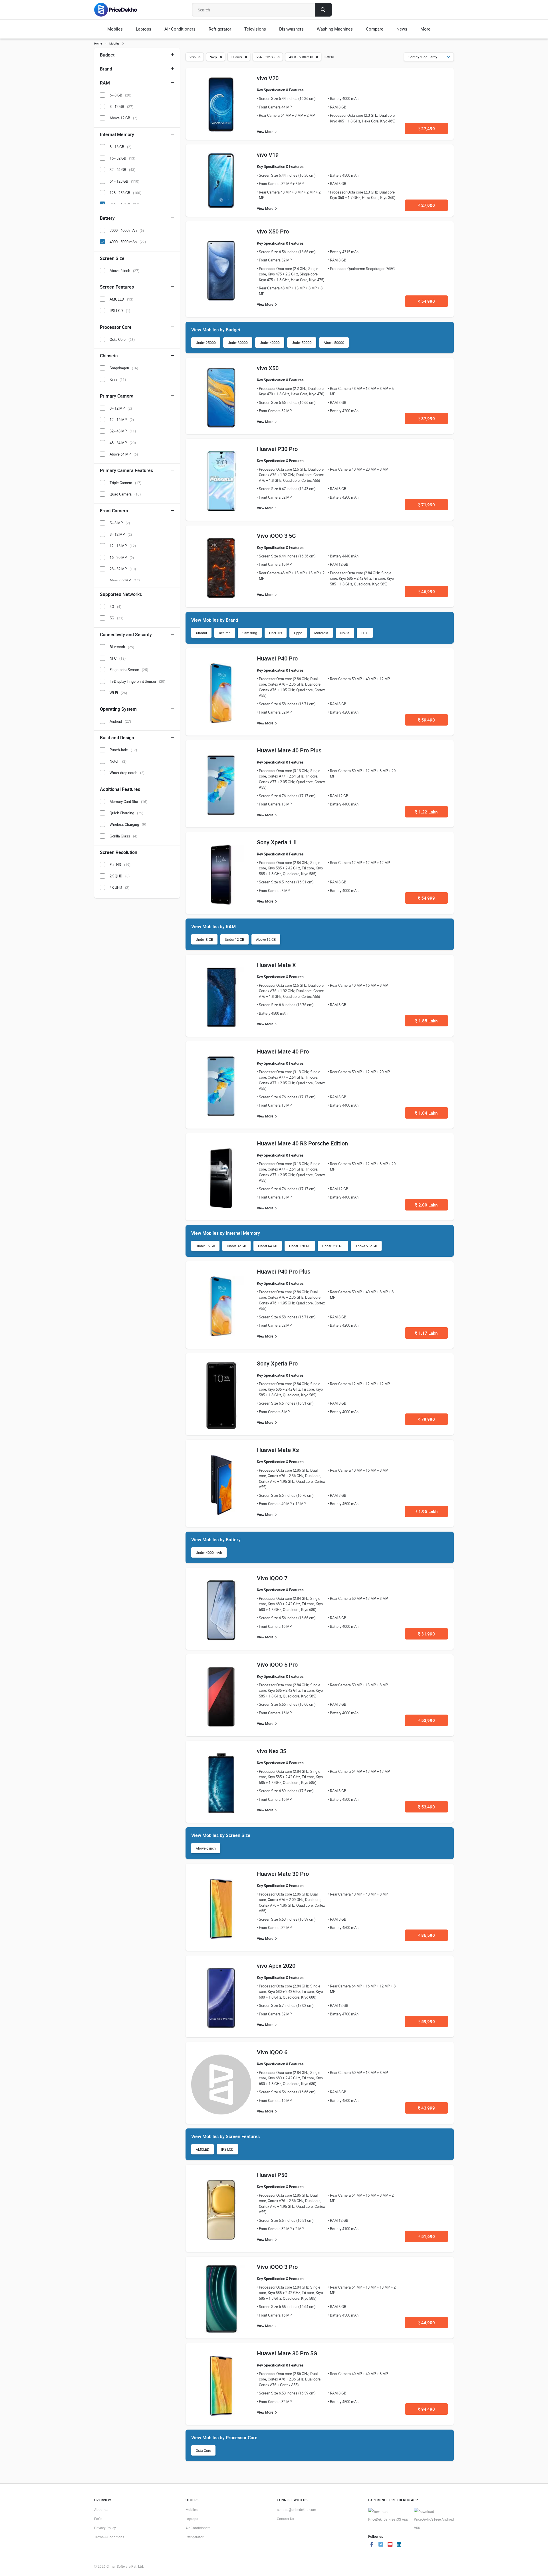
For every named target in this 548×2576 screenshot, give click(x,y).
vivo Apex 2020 (276, 1966)
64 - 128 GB (124, 181)
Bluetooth (122, 647)
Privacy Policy (105, 2528)
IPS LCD (227, 2149)
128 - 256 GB (125, 193)
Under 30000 (238, 343)
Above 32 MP (125, 580)
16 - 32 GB (122, 158)
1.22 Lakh (426, 812)
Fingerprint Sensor (129, 670)
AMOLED (203, 2149)
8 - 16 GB (120, 147)
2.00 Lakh (426, 1205)
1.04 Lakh (426, 1113)
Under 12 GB (234, 939)
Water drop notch (127, 773)
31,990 (426, 1634)
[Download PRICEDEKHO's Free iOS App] (388, 2516)
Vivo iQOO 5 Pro (277, 1664)
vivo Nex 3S (272, 1751)
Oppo (298, 633)
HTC (365, 633)
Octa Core (203, 2450)
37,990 (426, 418)
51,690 (426, 2236)
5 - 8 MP (120, 523)
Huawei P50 (272, 2175)
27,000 (426, 205)
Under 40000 (270, 343)
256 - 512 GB (124, 204)
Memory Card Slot (128, 801)
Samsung (250, 633)
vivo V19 (268, 155)
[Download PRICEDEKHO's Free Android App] (434, 2520)
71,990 (426, 505)
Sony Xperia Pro (277, 1363)
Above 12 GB (266, 939)
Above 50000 (334, 343)
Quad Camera (125, 494)
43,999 (426, 2108)
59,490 (426, 720)
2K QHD (120, 876)
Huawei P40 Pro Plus (284, 1271)
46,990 (426, 591)
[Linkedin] (399, 2545)
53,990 (426, 1720)
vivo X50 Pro (273, 231)
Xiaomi (201, 633)
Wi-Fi (118, 693)
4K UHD (119, 887)
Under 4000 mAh (209, 1552)
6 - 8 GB (120, 95)
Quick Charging (126, 813)
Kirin (118, 379)
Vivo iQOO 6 (272, 2052)
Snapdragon (124, 368)
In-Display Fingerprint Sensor (137, 681)
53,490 (426, 1807)
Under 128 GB (300, 1246)
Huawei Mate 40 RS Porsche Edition (302, 1143)
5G (116, 618)
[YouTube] (390, 2545)
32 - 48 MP (123, 431)
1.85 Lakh (426, 1021)
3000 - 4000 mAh (127, 230)
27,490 (426, 128)
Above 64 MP (124, 454)
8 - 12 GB (121, 106)
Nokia (345, 633)
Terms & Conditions (109, 2537)
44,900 (426, 2323)
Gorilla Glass (123, 836)
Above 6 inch (206, 1848)
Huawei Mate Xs (278, 1450)
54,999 (426, 898)
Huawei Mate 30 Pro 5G (287, 2353)
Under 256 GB (333, 1246)
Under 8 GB (204, 939)
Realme (225, 633)
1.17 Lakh (426, 1333)
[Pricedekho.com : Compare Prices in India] (119, 10)
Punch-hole (123, 750)
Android (120, 721)
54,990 (426, 301)
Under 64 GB (268, 1246)
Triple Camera (125, 483)
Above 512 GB (366, 1246)
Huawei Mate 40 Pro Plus (289, 750)
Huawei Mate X (276, 965)
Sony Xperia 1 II (277, 842)
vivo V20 (268, 78)
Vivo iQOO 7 (272, 1578)
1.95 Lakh (426, 1511)
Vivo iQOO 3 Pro (277, 2267)
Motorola (321, 633)
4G (115, 607)
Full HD (120, 865)
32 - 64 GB (122, 170)
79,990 (426, 1419)
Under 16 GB (205, 1246)
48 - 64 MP (123, 443)
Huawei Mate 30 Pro (283, 1874)
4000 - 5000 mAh (128, 242)
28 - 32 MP (123, 569)
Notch (118, 761)
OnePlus (276, 633)
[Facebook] (372, 2545)
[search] (323, 10)
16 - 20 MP (122, 557)
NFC (118, 658)
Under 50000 (302, 343)
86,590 (426, 1935)
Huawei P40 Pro (277, 658)
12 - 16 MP (122, 420)
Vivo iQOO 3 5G (276, 536)
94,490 (426, 2409)
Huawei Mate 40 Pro (283, 1051)
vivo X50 (268, 368)
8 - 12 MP (121, 408)
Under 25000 (206, 343)
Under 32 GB (236, 1246)
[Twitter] (381, 2545)
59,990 (426, 2021)
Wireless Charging (128, 824)
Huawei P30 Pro (277, 449)
